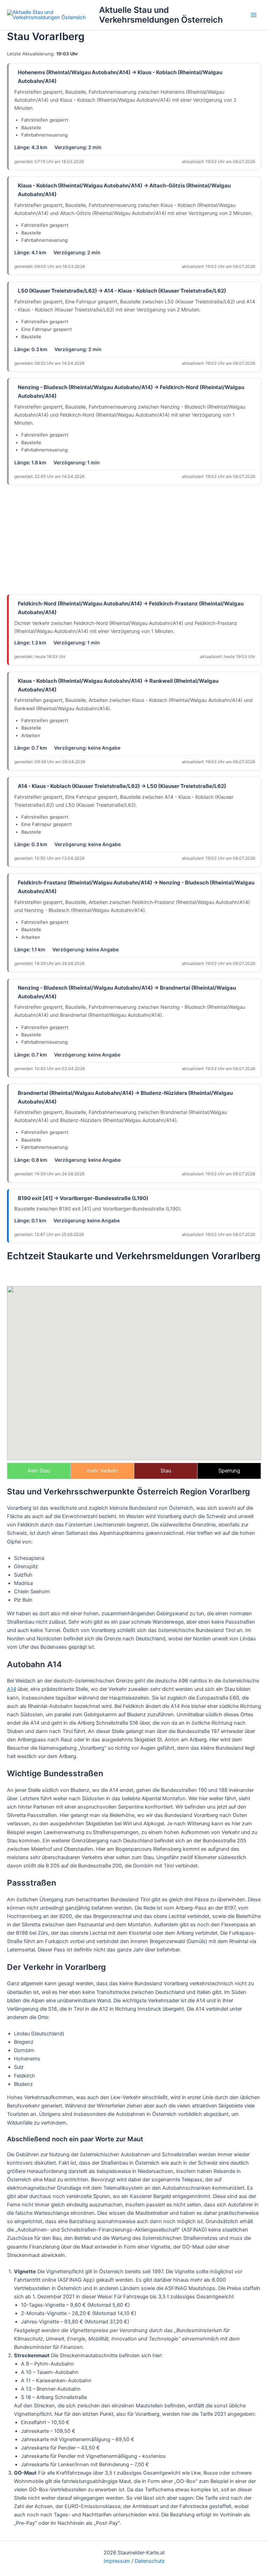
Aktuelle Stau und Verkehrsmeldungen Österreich (161, 15)
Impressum (117, 2561)
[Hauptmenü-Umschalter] (254, 15)
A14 (12, 1689)
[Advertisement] (134, 540)
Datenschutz (150, 2561)
